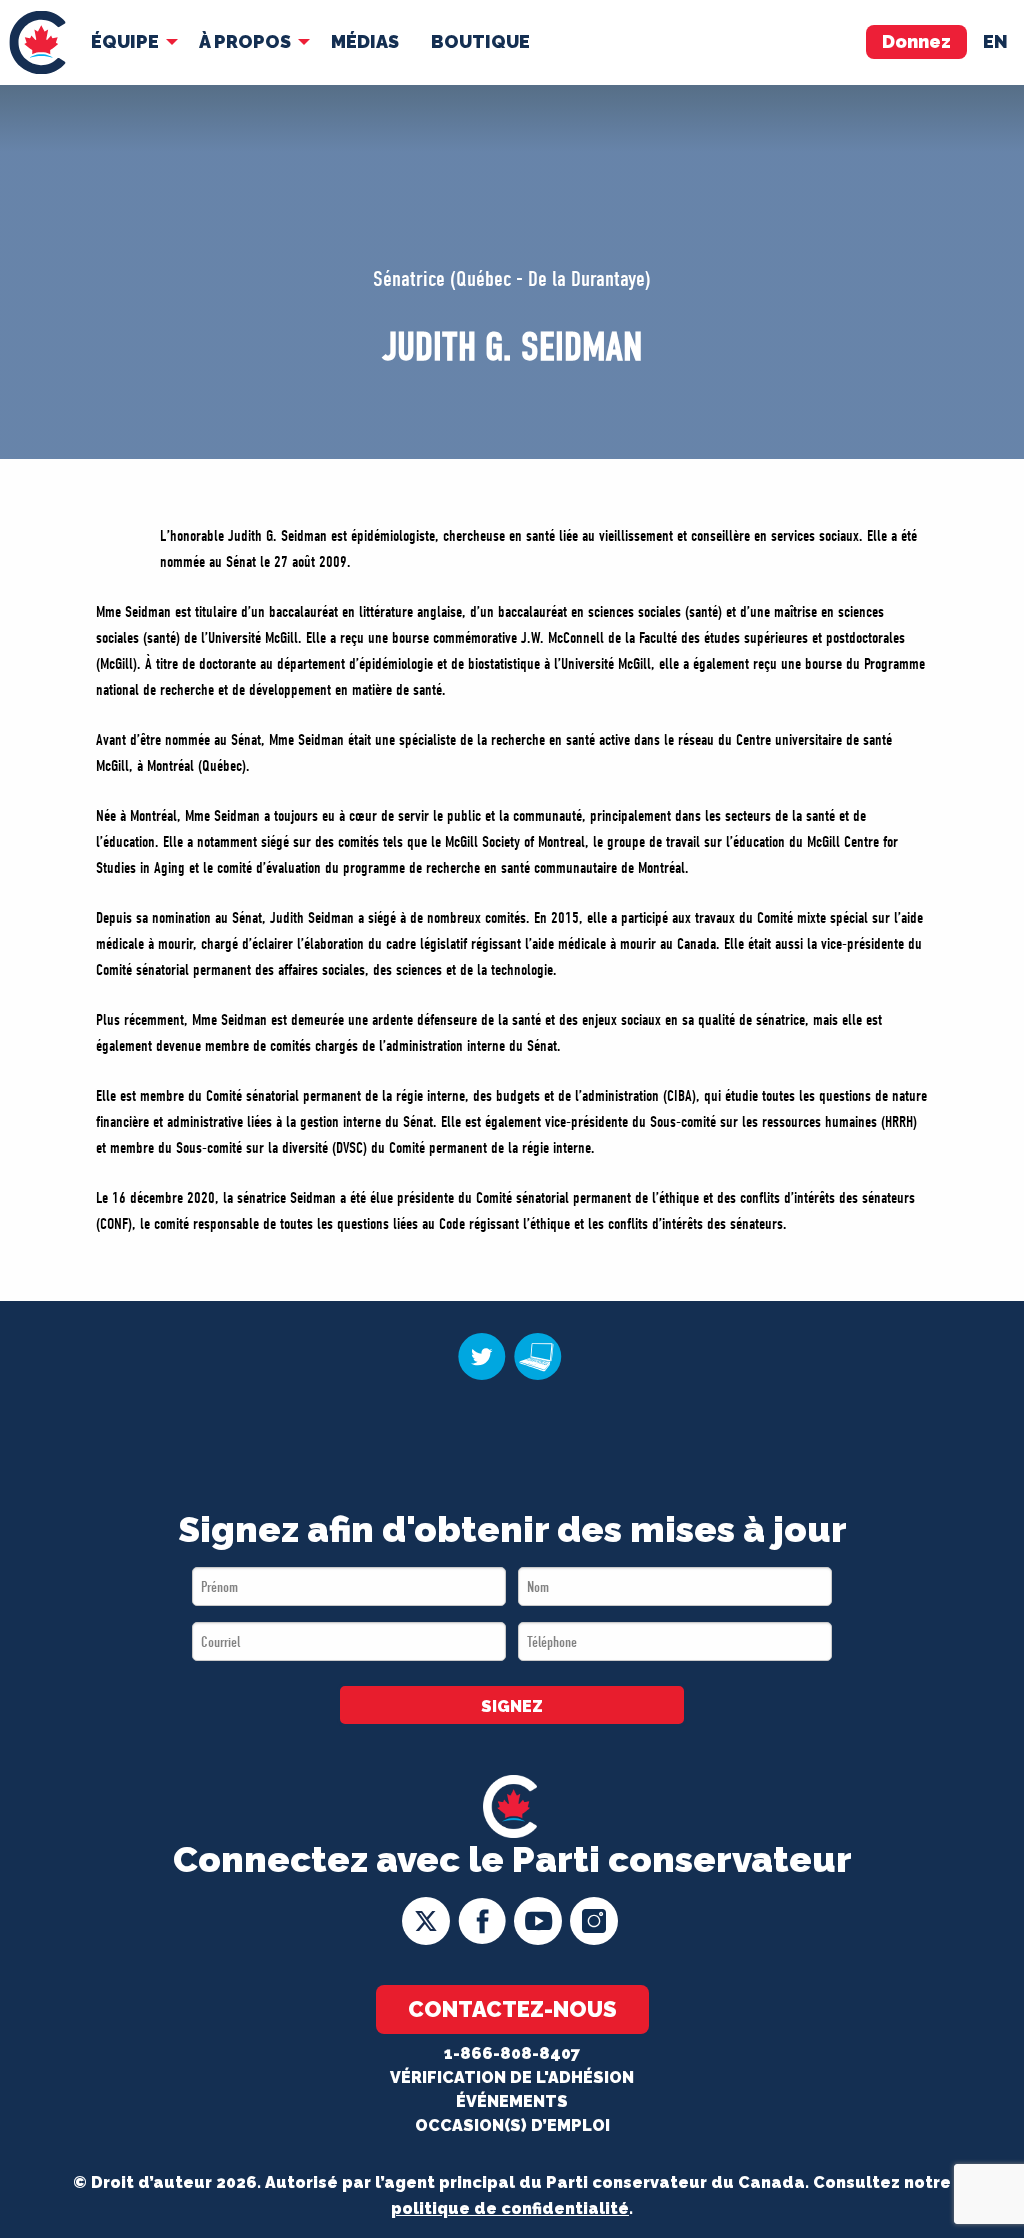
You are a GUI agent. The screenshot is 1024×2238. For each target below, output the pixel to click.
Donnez (916, 41)
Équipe (125, 41)
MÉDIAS (365, 41)
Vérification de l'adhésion (512, 2077)
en (995, 41)
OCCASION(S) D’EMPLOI (512, 2125)
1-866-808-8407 (512, 2053)
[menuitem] (37, 42)
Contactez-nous (512, 2009)
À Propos (245, 41)
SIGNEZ (512, 1706)
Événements (512, 2101)
